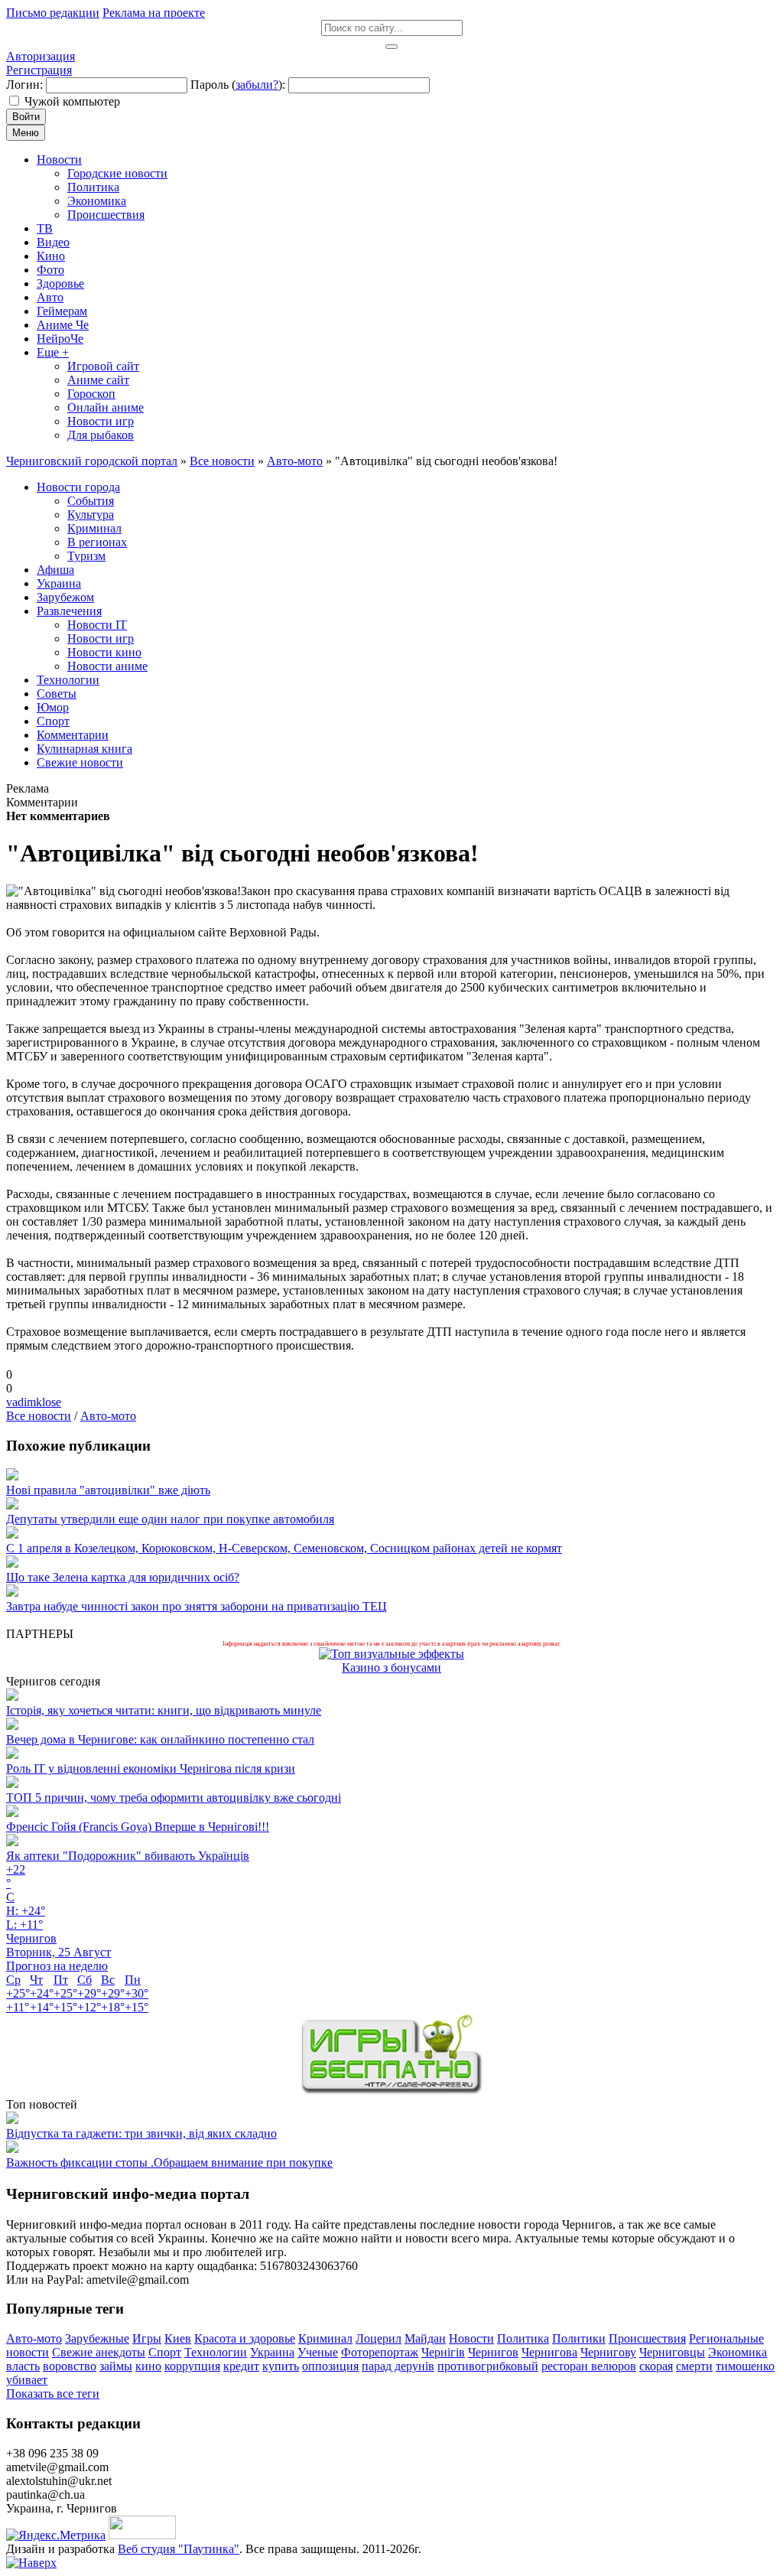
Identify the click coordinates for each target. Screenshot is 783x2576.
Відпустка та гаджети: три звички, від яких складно (141, 2133)
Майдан (425, 2338)
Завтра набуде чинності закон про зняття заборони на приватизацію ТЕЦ (197, 1606)
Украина (272, 2352)
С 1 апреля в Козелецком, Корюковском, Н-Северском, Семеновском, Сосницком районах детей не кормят (284, 1548)
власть (23, 2366)
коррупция (192, 2366)
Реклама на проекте (154, 13)
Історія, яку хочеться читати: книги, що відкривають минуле (164, 1710)
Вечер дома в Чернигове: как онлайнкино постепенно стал (160, 1739)
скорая (656, 2366)
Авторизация (41, 56)
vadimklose (34, 1402)
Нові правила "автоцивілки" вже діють (108, 1490)
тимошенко (745, 2366)
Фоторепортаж (380, 2352)
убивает (27, 2380)
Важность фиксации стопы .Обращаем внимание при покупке (169, 2162)
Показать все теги (53, 2394)
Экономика (738, 2352)
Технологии (216, 2352)
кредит (241, 2366)
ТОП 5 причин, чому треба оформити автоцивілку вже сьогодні (174, 1798)
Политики (579, 2338)
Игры (147, 2338)
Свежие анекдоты (99, 2352)
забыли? (257, 85)
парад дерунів (398, 2366)
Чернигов (493, 2352)
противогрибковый (488, 2366)
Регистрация (39, 70)
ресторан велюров (589, 2366)
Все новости (39, 1416)
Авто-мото (108, 1416)
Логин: (24, 85)
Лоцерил (379, 2338)
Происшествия (647, 2338)
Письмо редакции (53, 13)
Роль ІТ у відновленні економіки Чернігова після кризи (151, 1768)
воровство (70, 2366)
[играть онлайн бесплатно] (391, 2091)
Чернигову (608, 2352)
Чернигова (549, 2352)
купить (281, 2366)
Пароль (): (238, 85)
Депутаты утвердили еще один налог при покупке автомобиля (170, 1519)
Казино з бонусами (391, 1667)
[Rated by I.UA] (142, 2535)
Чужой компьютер (72, 101)
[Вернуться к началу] (31, 2563)
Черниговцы (672, 2352)
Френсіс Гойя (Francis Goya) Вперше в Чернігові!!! (138, 1827)
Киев (178, 2338)
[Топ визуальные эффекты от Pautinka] (391, 1654)
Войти (26, 117)
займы (116, 2366)
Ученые (318, 2352)
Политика (523, 2338)
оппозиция (330, 2366)
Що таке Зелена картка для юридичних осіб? (123, 1577)
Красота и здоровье (245, 2338)
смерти (694, 2366)
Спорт (165, 2352)
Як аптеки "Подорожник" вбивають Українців (128, 1856)
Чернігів (443, 2352)
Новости (471, 2338)
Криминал (325, 2338)
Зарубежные (97, 2338)
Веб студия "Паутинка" (179, 2549)
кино (148, 2366)
